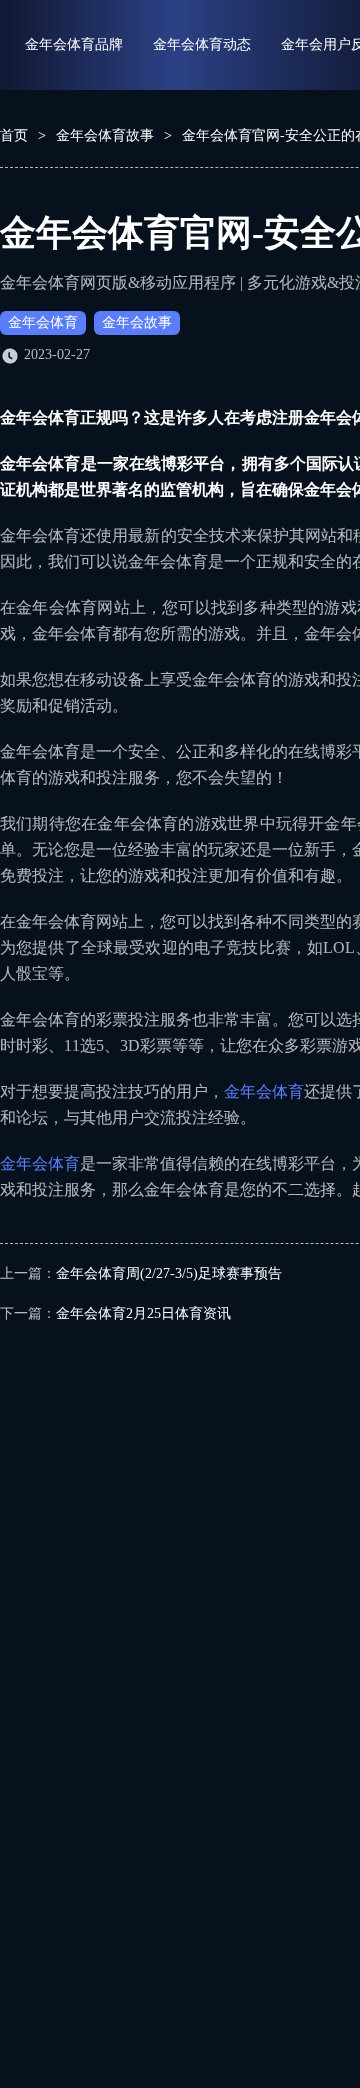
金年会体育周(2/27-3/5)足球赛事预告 (169, 1273)
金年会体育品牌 (74, 44)
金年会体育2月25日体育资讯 (143, 1313)
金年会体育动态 (202, 44)
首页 (14, 135)
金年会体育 (43, 322)
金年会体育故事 (105, 135)
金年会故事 (137, 322)
